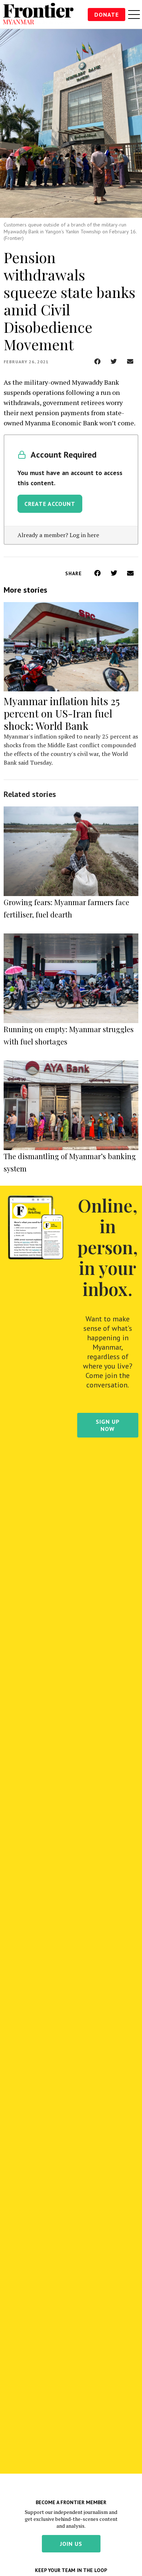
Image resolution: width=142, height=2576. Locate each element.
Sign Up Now (108, 1425)
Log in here (84, 535)
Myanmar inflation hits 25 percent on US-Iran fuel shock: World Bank (62, 713)
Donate (106, 15)
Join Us (71, 2544)
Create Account (50, 504)
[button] (97, 361)
